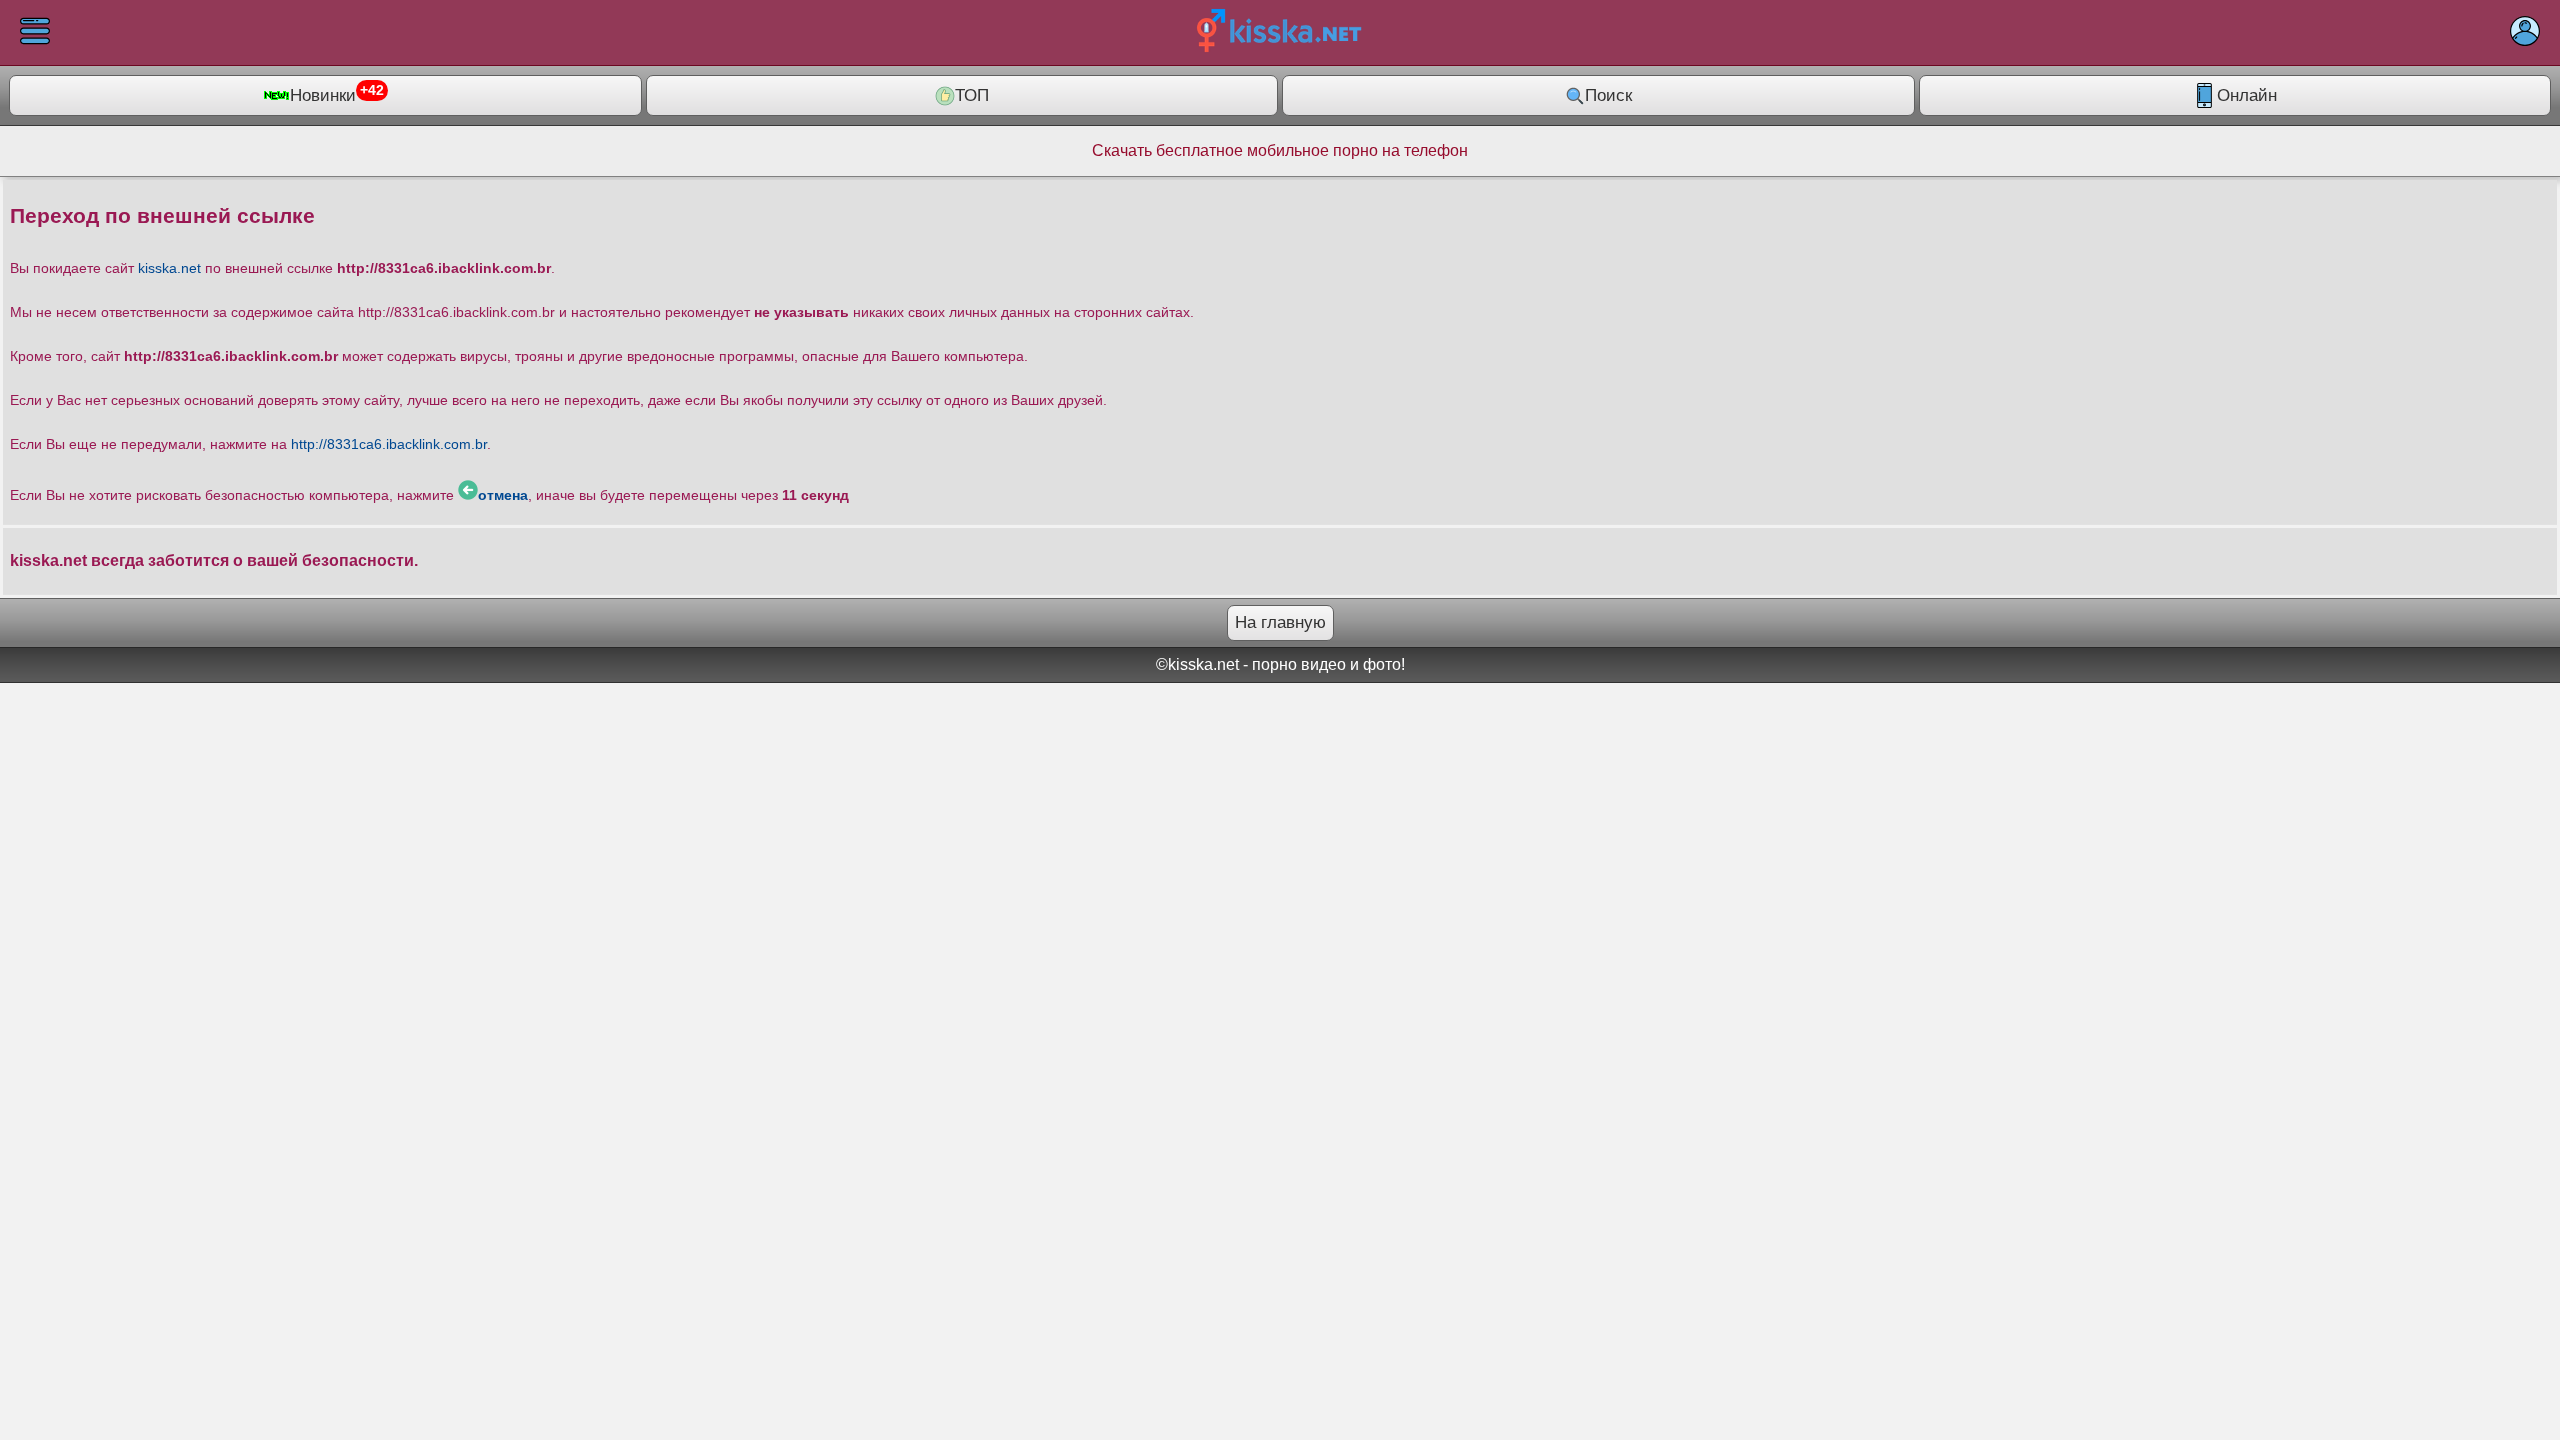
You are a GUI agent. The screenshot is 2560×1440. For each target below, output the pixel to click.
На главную (1280, 622)
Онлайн (2247, 95)
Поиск (1608, 95)
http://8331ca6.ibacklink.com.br (389, 444)
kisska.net (169, 268)
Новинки (337, 94)
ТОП (972, 95)
